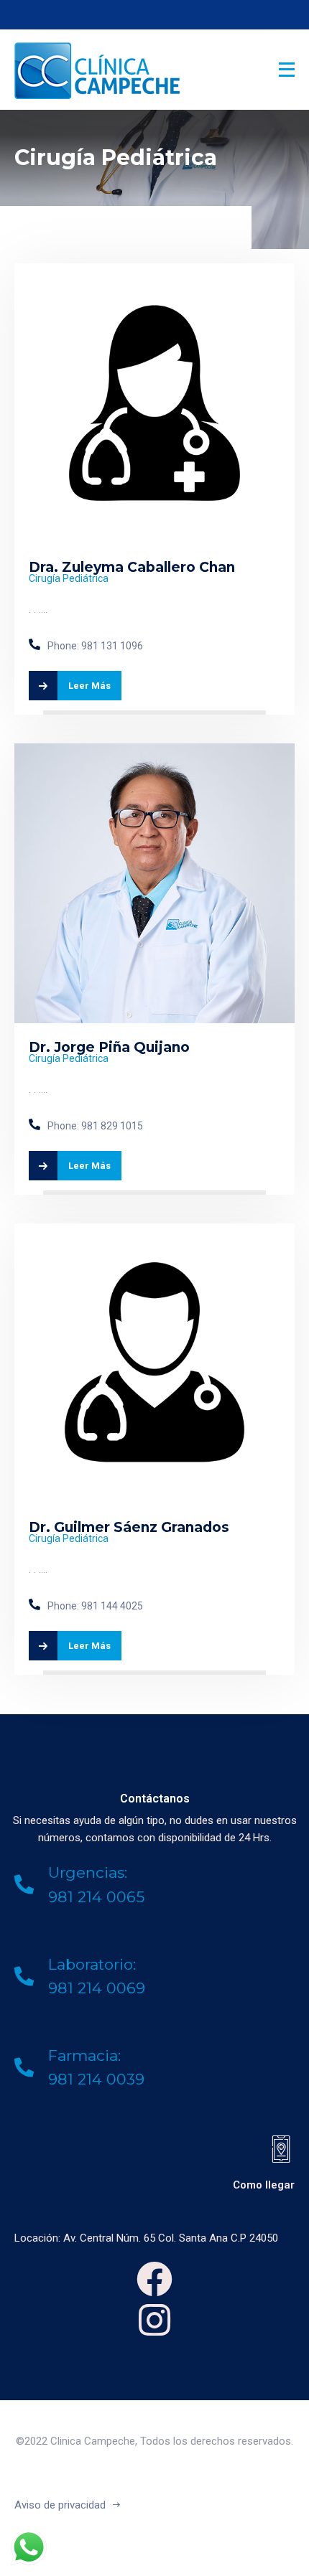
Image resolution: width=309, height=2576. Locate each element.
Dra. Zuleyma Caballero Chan (132, 567)
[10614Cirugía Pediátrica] (154, 272)
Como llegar (264, 2185)
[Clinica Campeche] (77, 70)
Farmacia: (84, 2055)
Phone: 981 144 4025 (95, 1606)
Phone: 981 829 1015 (95, 1126)
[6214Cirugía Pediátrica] (154, 752)
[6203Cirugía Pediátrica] (154, 1232)
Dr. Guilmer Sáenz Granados (129, 1527)
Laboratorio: (92, 1964)
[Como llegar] (281, 2149)
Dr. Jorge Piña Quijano (109, 1047)
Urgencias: (88, 1872)
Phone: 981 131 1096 (95, 646)
